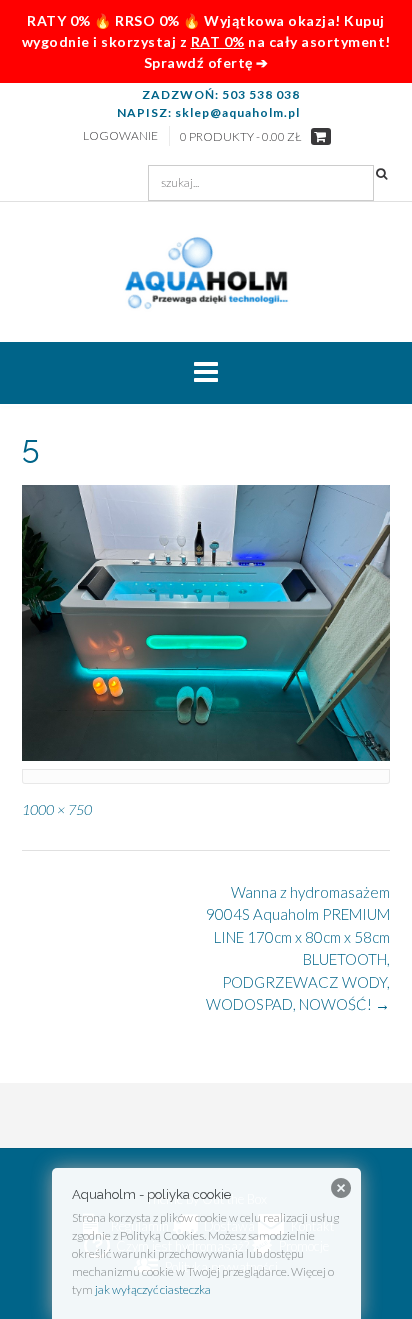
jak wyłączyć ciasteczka (153, 1289)
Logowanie (120, 135)
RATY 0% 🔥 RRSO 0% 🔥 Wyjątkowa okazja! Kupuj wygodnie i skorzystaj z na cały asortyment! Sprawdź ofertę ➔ (206, 41)
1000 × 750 (57, 809)
